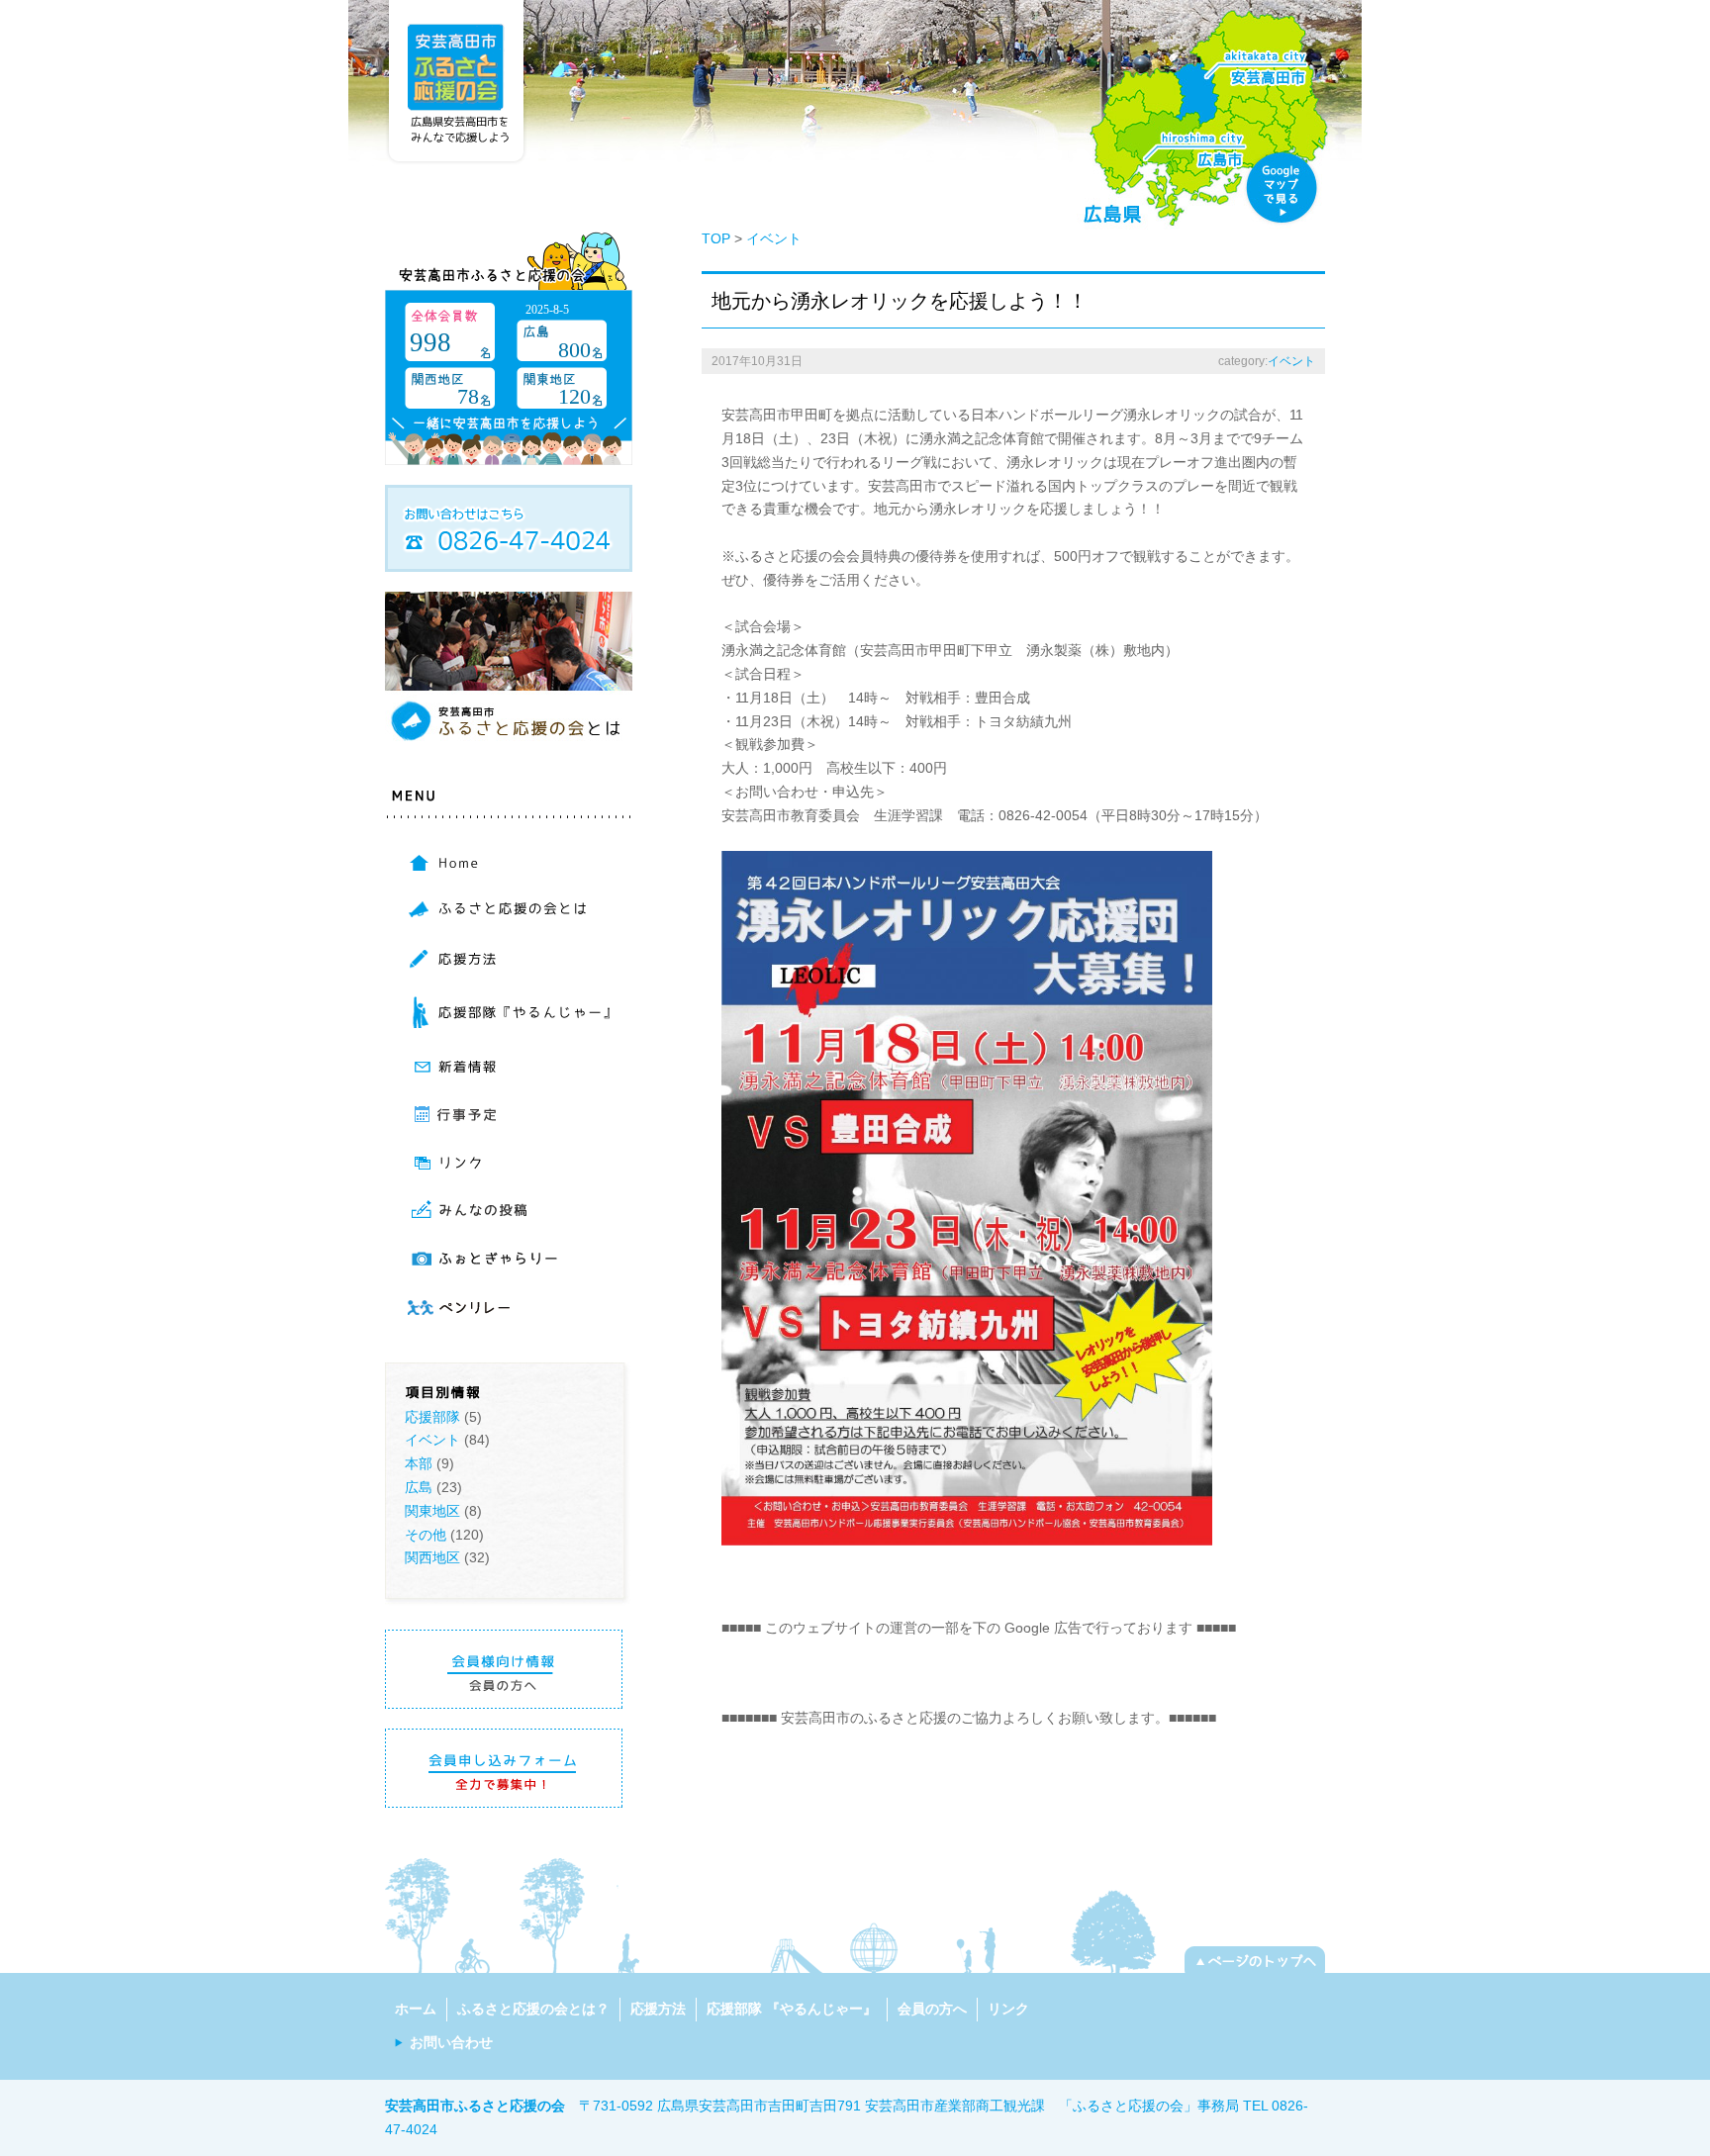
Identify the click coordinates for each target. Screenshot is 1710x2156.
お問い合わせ (451, 2042)
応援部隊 (432, 1417)
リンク (1008, 2009)
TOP (716, 238)
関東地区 (432, 1511)
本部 (419, 1463)
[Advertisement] (953, 1670)
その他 (426, 1535)
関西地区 (432, 1557)
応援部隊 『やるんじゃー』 (792, 2009)
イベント (432, 1440)
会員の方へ (932, 2009)
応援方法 (658, 2009)
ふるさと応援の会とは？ (533, 2009)
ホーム (416, 2009)
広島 (419, 1487)
